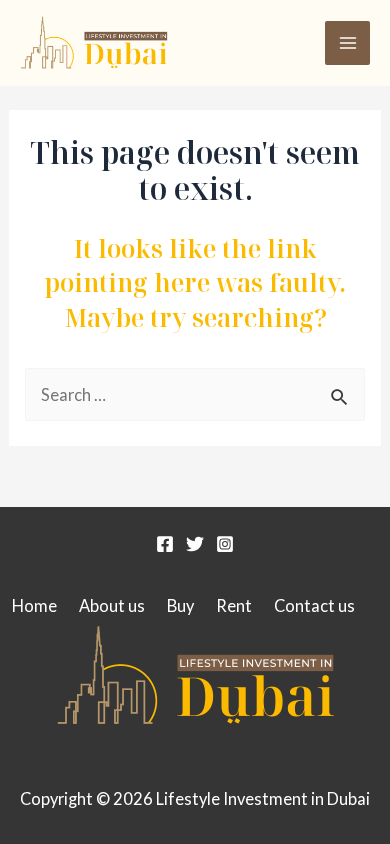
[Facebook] (165, 544)
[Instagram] (225, 544)
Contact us (314, 605)
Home (34, 605)
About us (112, 605)
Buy (180, 605)
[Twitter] (195, 544)
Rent (234, 605)
